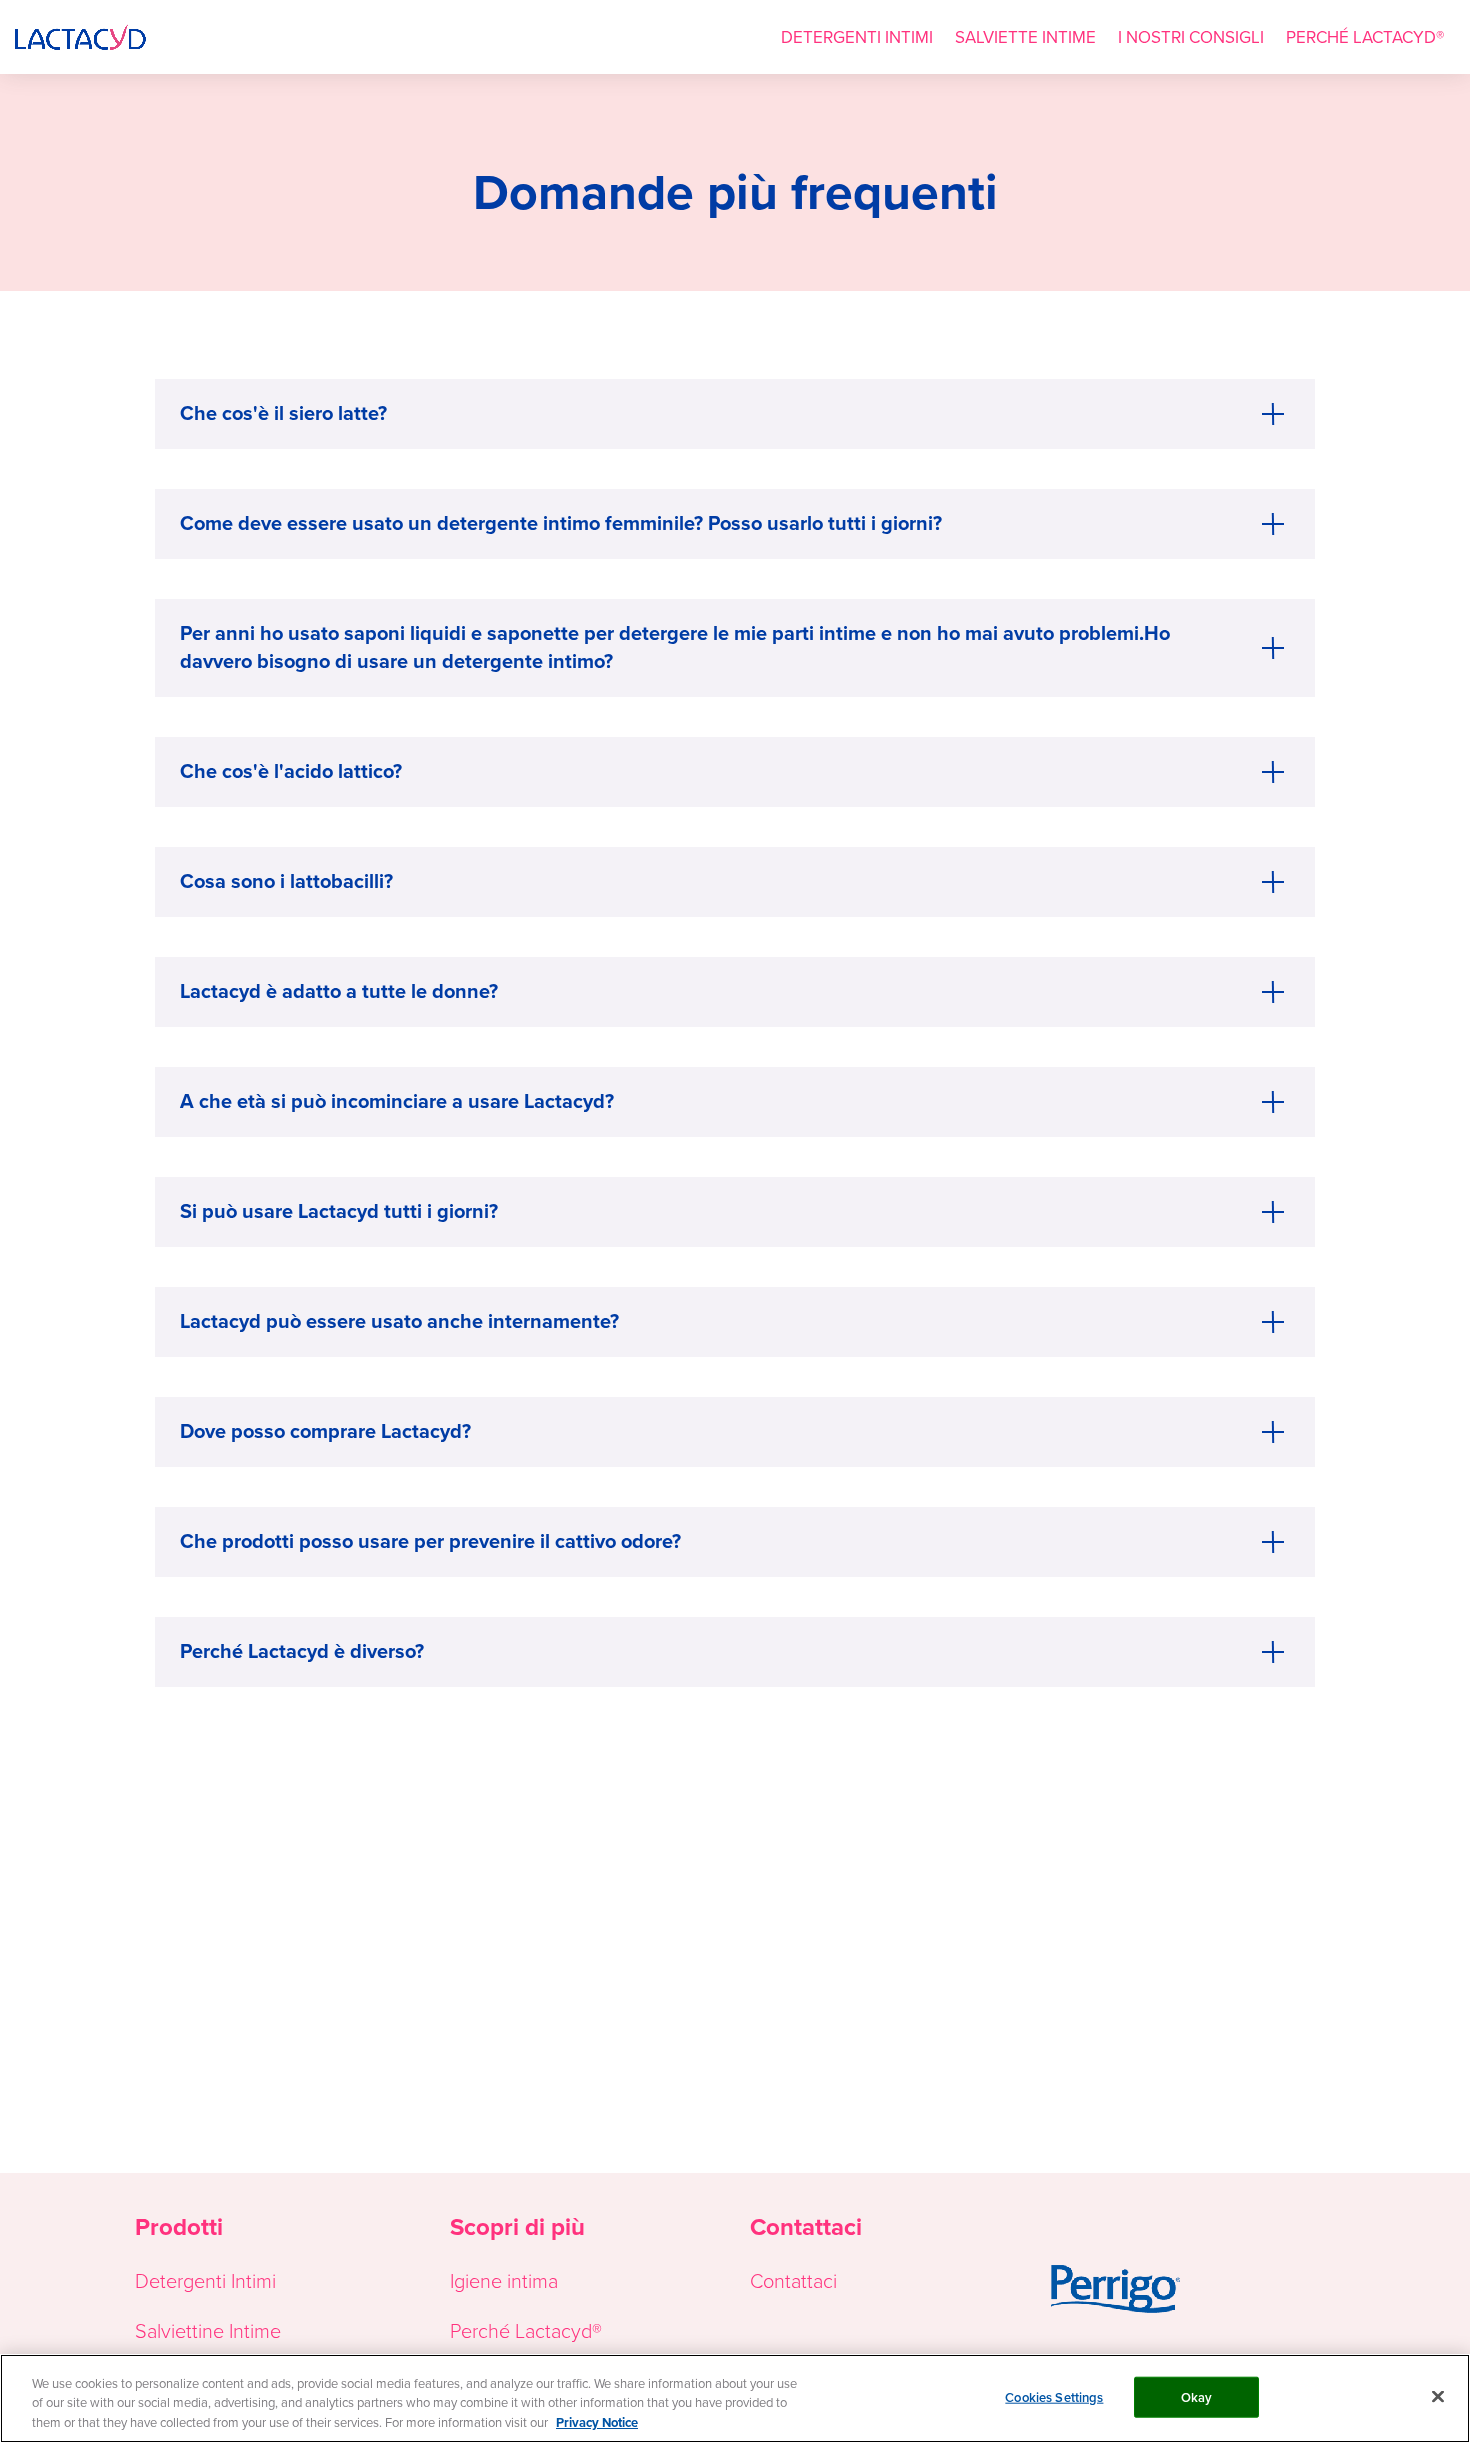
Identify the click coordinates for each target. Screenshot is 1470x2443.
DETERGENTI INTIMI (857, 37)
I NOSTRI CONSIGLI (1191, 37)
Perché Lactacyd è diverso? (302, 1650)
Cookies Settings (1054, 2396)
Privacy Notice (597, 2422)
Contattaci (793, 2280)
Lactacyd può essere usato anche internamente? (399, 1320)
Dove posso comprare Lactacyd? (325, 1430)
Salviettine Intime (208, 2330)
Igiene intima (504, 2280)
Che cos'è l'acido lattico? (291, 770)
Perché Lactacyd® (526, 2330)
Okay (1197, 2396)
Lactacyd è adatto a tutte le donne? (339, 990)
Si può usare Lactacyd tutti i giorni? (339, 1210)
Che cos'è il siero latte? (283, 412)
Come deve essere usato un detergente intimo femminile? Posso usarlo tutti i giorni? (561, 522)
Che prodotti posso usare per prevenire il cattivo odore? (430, 1540)
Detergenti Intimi (205, 2280)
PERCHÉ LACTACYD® (1365, 37)
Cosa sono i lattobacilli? (286, 880)
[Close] (1438, 2396)
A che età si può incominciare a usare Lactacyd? (397, 1100)
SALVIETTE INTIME (1025, 37)
